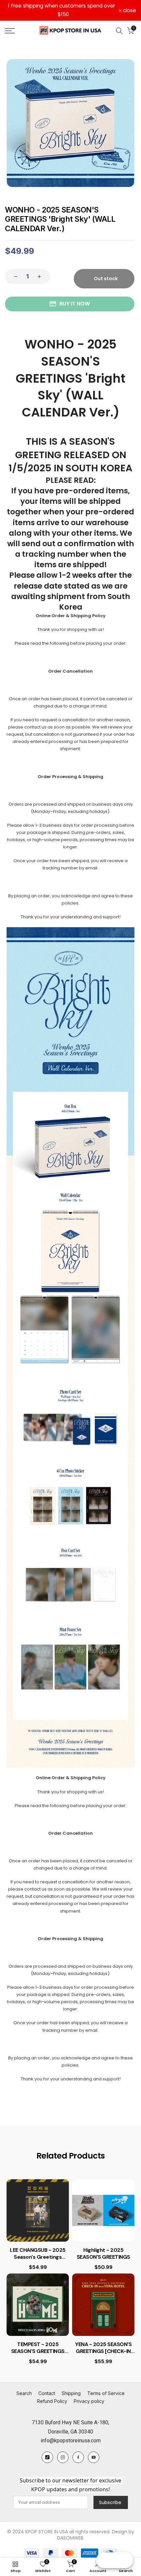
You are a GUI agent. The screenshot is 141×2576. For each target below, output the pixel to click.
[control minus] (14, 277)
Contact (47, 2393)
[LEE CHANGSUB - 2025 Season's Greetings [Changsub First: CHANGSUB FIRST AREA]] (38, 2210)
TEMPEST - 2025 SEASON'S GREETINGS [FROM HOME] (38, 2348)
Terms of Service (106, 2393)
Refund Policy (52, 2401)
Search (24, 2393)
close (129, 11)
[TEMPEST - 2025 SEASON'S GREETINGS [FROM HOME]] (38, 2305)
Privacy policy (89, 2401)
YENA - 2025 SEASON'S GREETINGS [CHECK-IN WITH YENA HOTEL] (103, 2348)
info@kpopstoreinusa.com (71, 2441)
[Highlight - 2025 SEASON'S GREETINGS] (103, 2210)
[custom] (47, 2457)
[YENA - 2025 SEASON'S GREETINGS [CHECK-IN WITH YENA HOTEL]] (103, 2305)
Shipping (71, 2393)
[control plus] (41, 277)
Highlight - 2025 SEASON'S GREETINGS (103, 2254)
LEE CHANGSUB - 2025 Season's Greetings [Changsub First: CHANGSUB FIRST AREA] (38, 2254)
